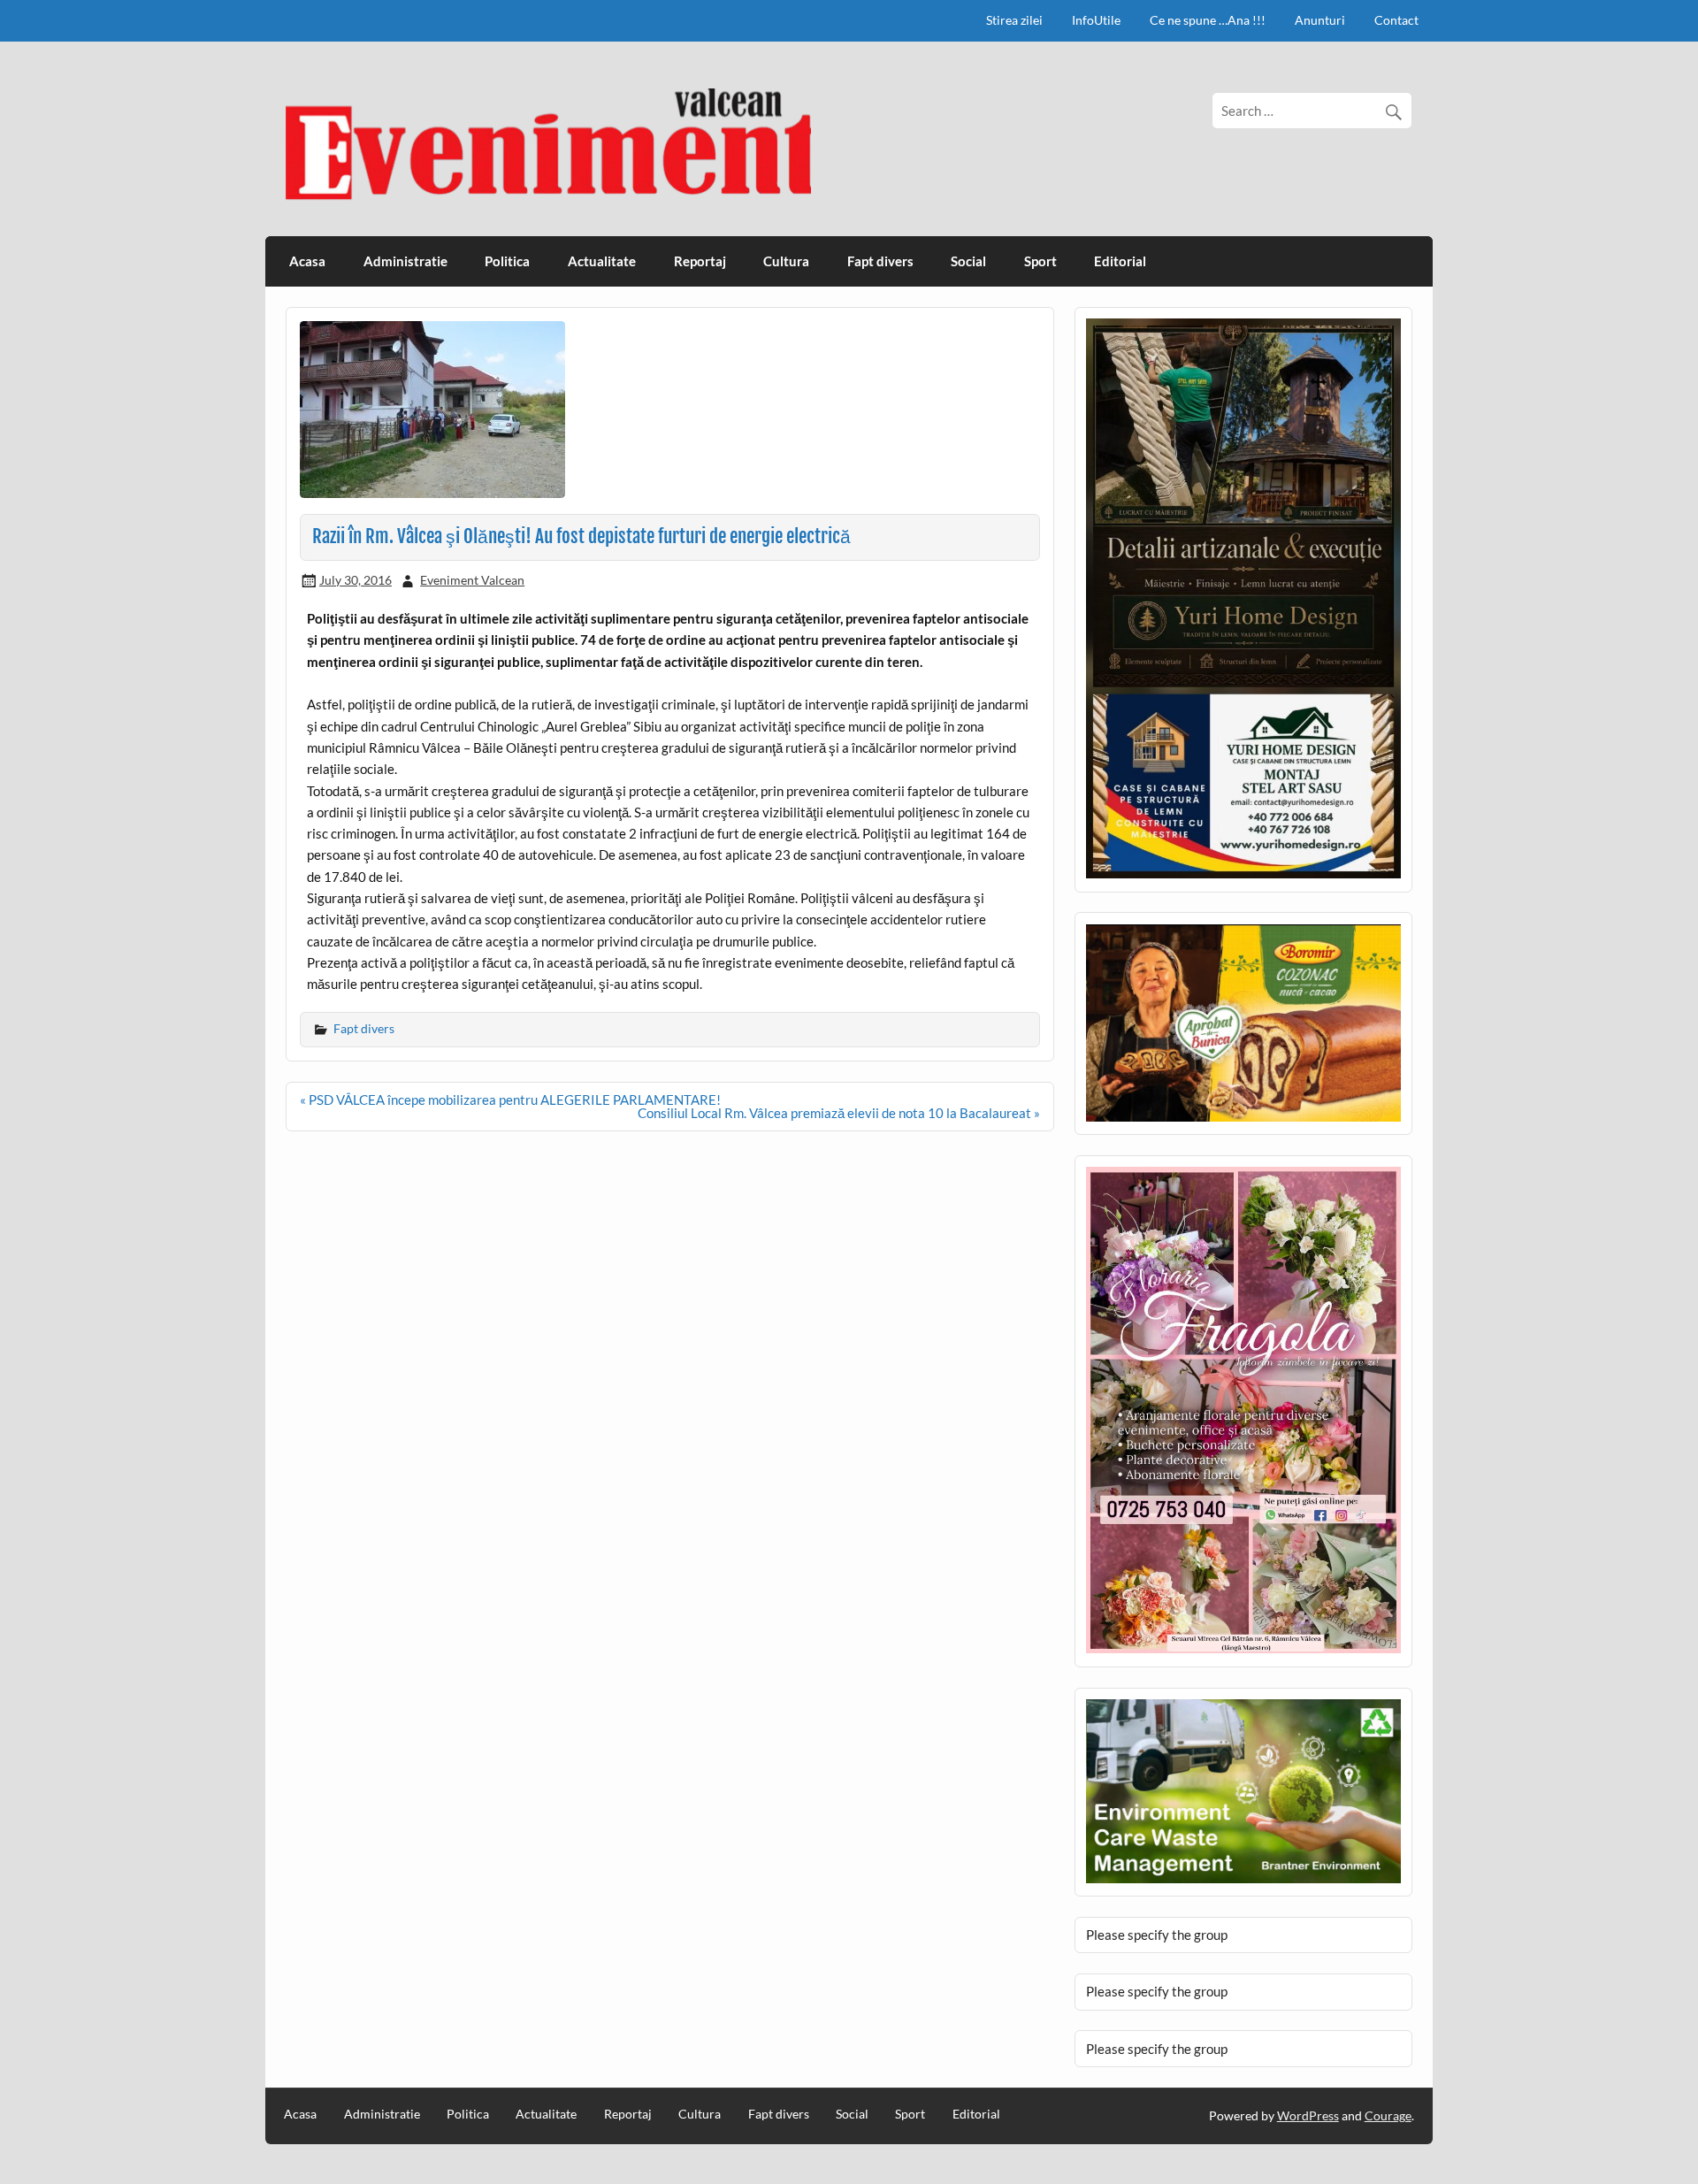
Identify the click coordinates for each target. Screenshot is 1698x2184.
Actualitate (602, 261)
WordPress (1308, 2115)
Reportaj (700, 261)
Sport (1040, 261)
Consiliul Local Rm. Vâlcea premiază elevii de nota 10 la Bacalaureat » (839, 1113)
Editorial (1120, 261)
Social (968, 261)
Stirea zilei (1014, 20)
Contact (1396, 20)
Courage (1388, 2115)
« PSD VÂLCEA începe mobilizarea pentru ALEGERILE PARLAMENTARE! (510, 1100)
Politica (507, 261)
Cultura (786, 261)
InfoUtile (1096, 20)
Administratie (405, 261)
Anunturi (1320, 20)
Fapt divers (880, 261)
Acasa (307, 261)
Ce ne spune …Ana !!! (1208, 20)
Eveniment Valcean (472, 580)
